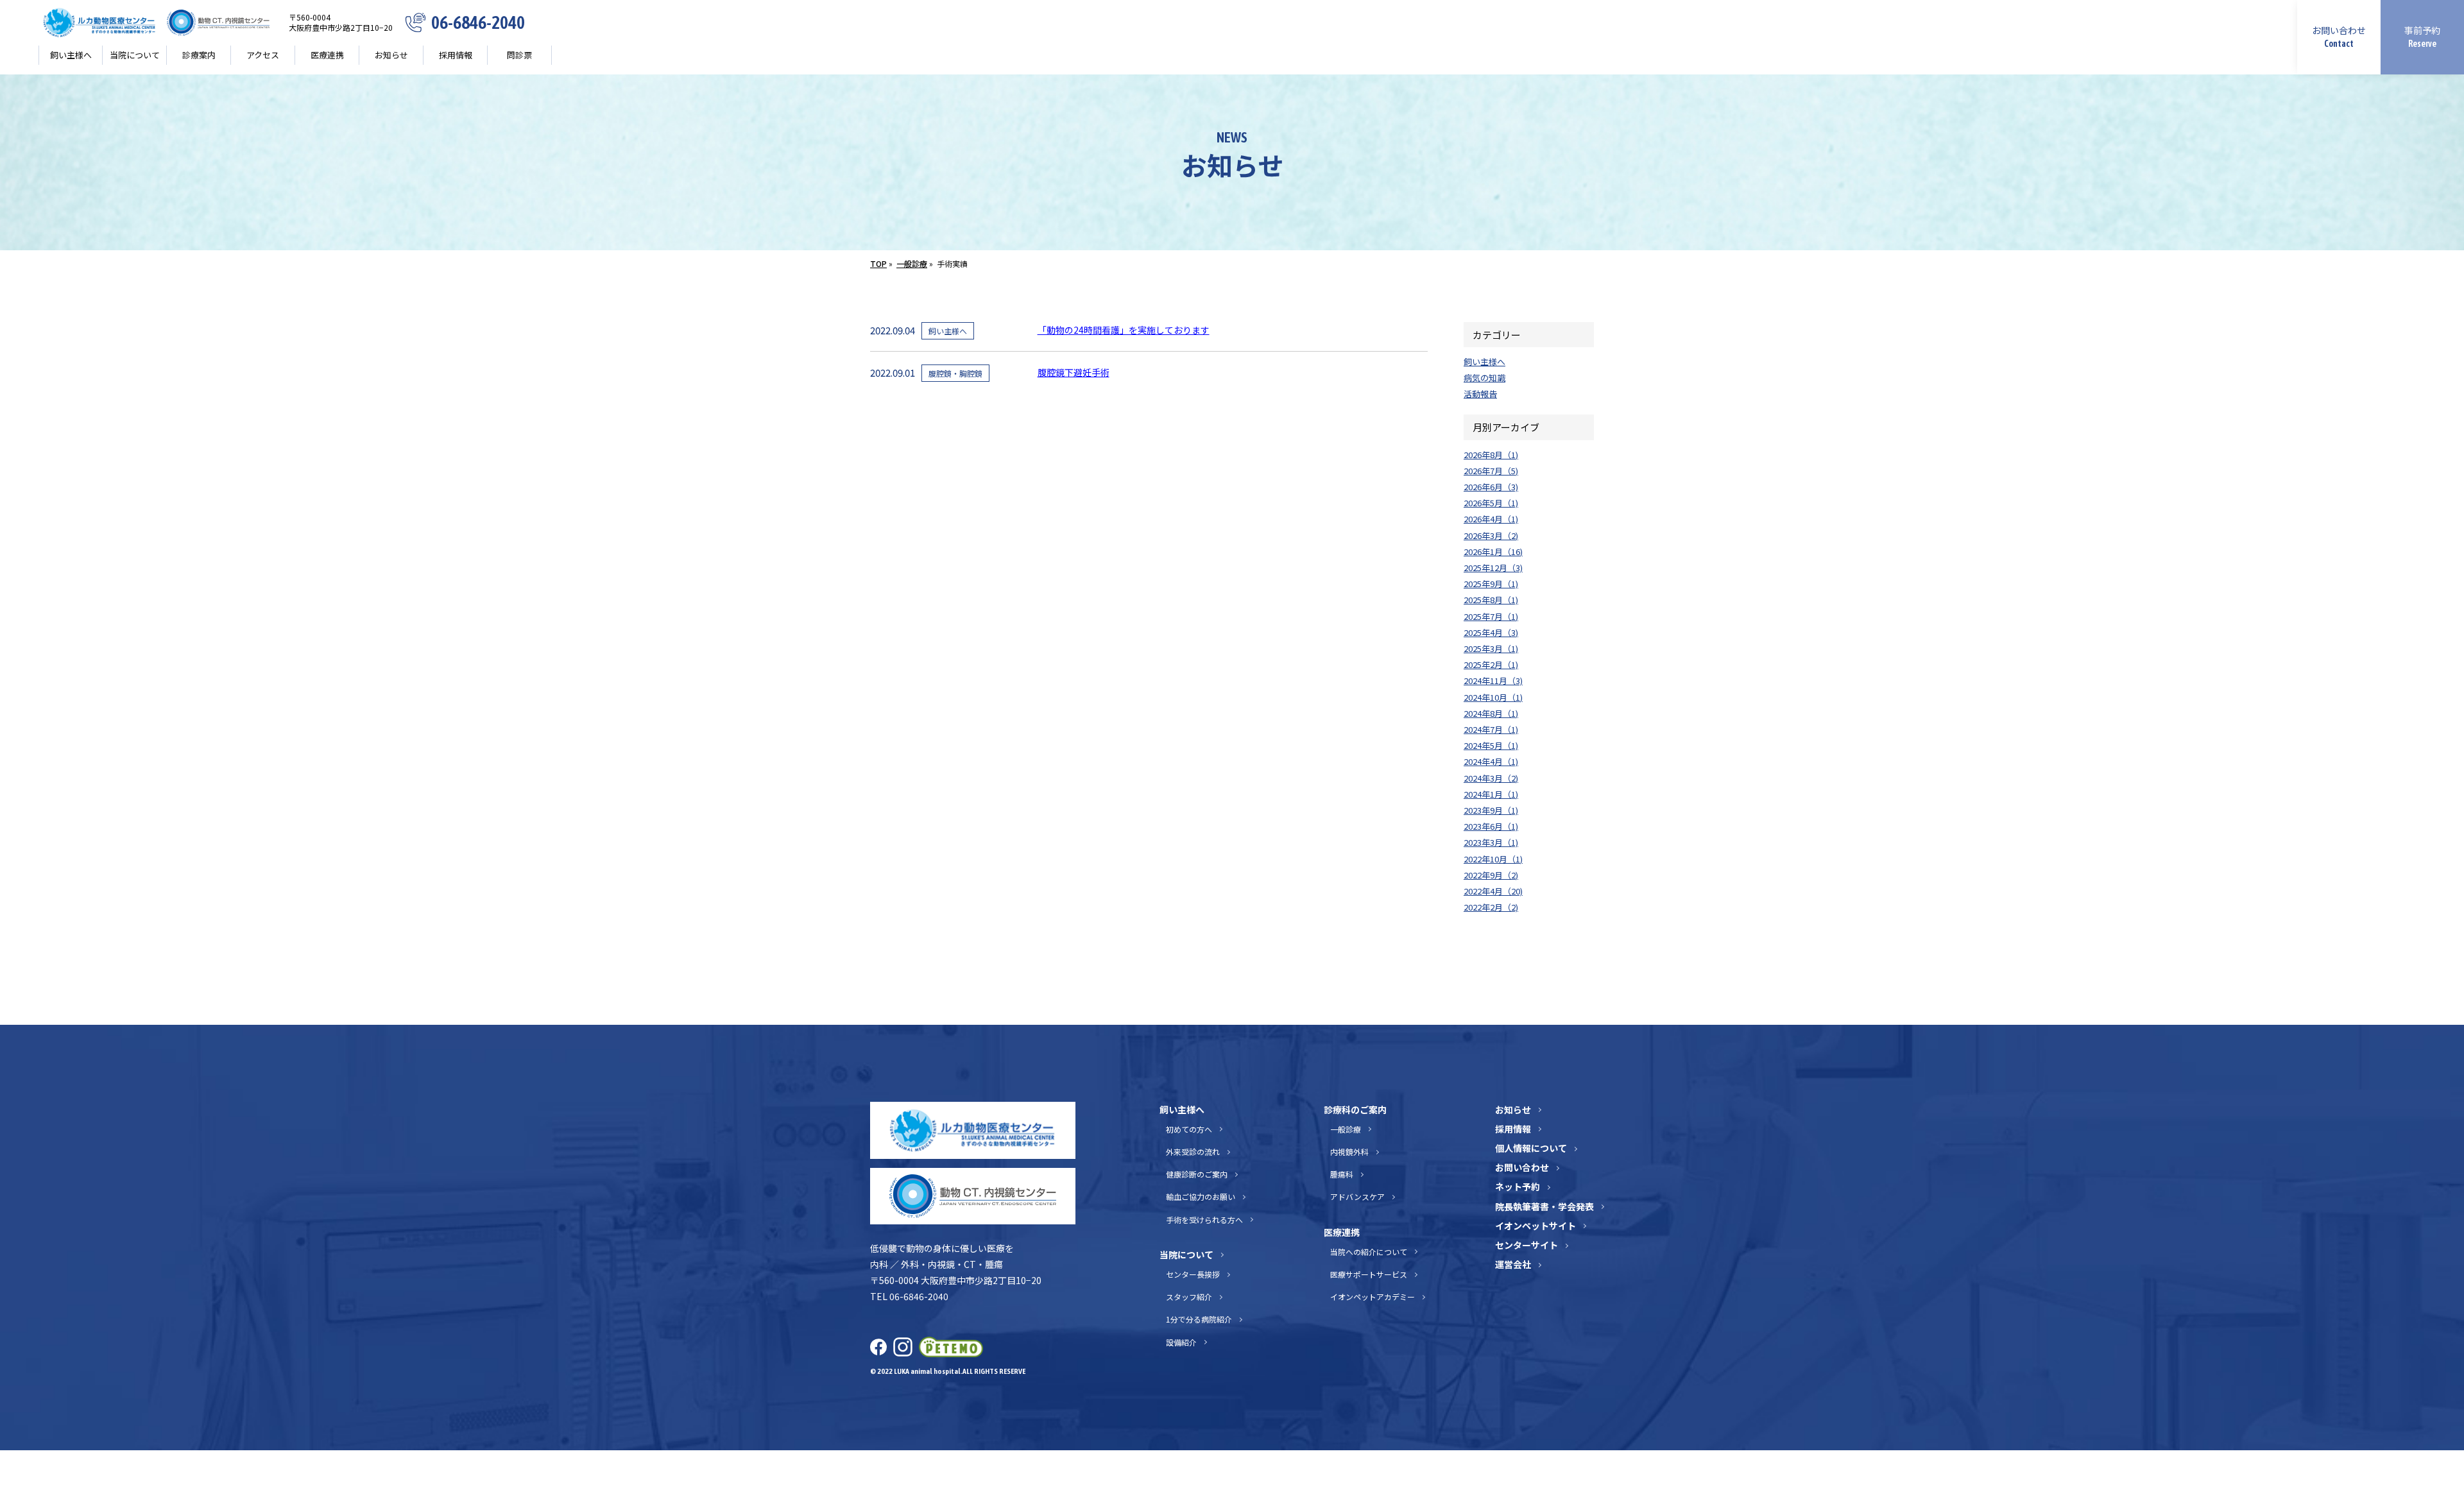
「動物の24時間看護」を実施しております (1124, 330)
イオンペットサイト (1536, 1226)
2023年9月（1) (1491, 810)
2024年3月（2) (1491, 778)
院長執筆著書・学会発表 (1544, 1206)
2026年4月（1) (1491, 519)
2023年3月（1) (1491, 842)
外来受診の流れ (1193, 1152)
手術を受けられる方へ (1204, 1220)
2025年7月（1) (1491, 616)
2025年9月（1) (1491, 584)
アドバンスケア (1357, 1196)
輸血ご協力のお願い (1201, 1196)
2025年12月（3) (1493, 568)
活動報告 (1480, 394)
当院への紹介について (1368, 1252)
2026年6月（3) (1491, 487)
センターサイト (1527, 1245)
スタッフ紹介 (1189, 1297)
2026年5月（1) (1491, 503)
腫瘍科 (1341, 1174)
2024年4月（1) (1491, 761)
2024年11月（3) (1493, 681)
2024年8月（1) (1491, 713)
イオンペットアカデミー (1372, 1297)
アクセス (263, 55)
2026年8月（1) (1491, 455)
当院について (1186, 1255)
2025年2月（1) (1491, 664)
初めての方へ (1189, 1129)
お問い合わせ (2339, 36)
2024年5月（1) (1491, 745)
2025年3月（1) (1491, 648)
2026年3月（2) (1491, 536)
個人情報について (1531, 1148)
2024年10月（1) (1493, 697)
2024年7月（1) (1491, 729)
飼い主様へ (1484, 362)
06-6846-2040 (478, 23)
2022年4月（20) (1493, 891)
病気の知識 (1484, 378)
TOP (878, 263)
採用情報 (456, 55)
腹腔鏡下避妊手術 (1074, 372)
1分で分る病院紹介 (1199, 1319)
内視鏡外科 (1349, 1152)
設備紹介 (1181, 1342)
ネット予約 (1518, 1187)
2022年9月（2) (1491, 875)
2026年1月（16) (1493, 552)
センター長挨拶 (1193, 1274)
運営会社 (1513, 1264)
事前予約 (2422, 36)
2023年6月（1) (1491, 826)
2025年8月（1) (1491, 600)
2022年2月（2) (1491, 907)
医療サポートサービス (1368, 1274)
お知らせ (391, 55)
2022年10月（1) (1493, 859)
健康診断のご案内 (1197, 1174)
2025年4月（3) (1491, 632)
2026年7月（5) (1491, 471)
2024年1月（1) (1491, 794)
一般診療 (912, 263)
